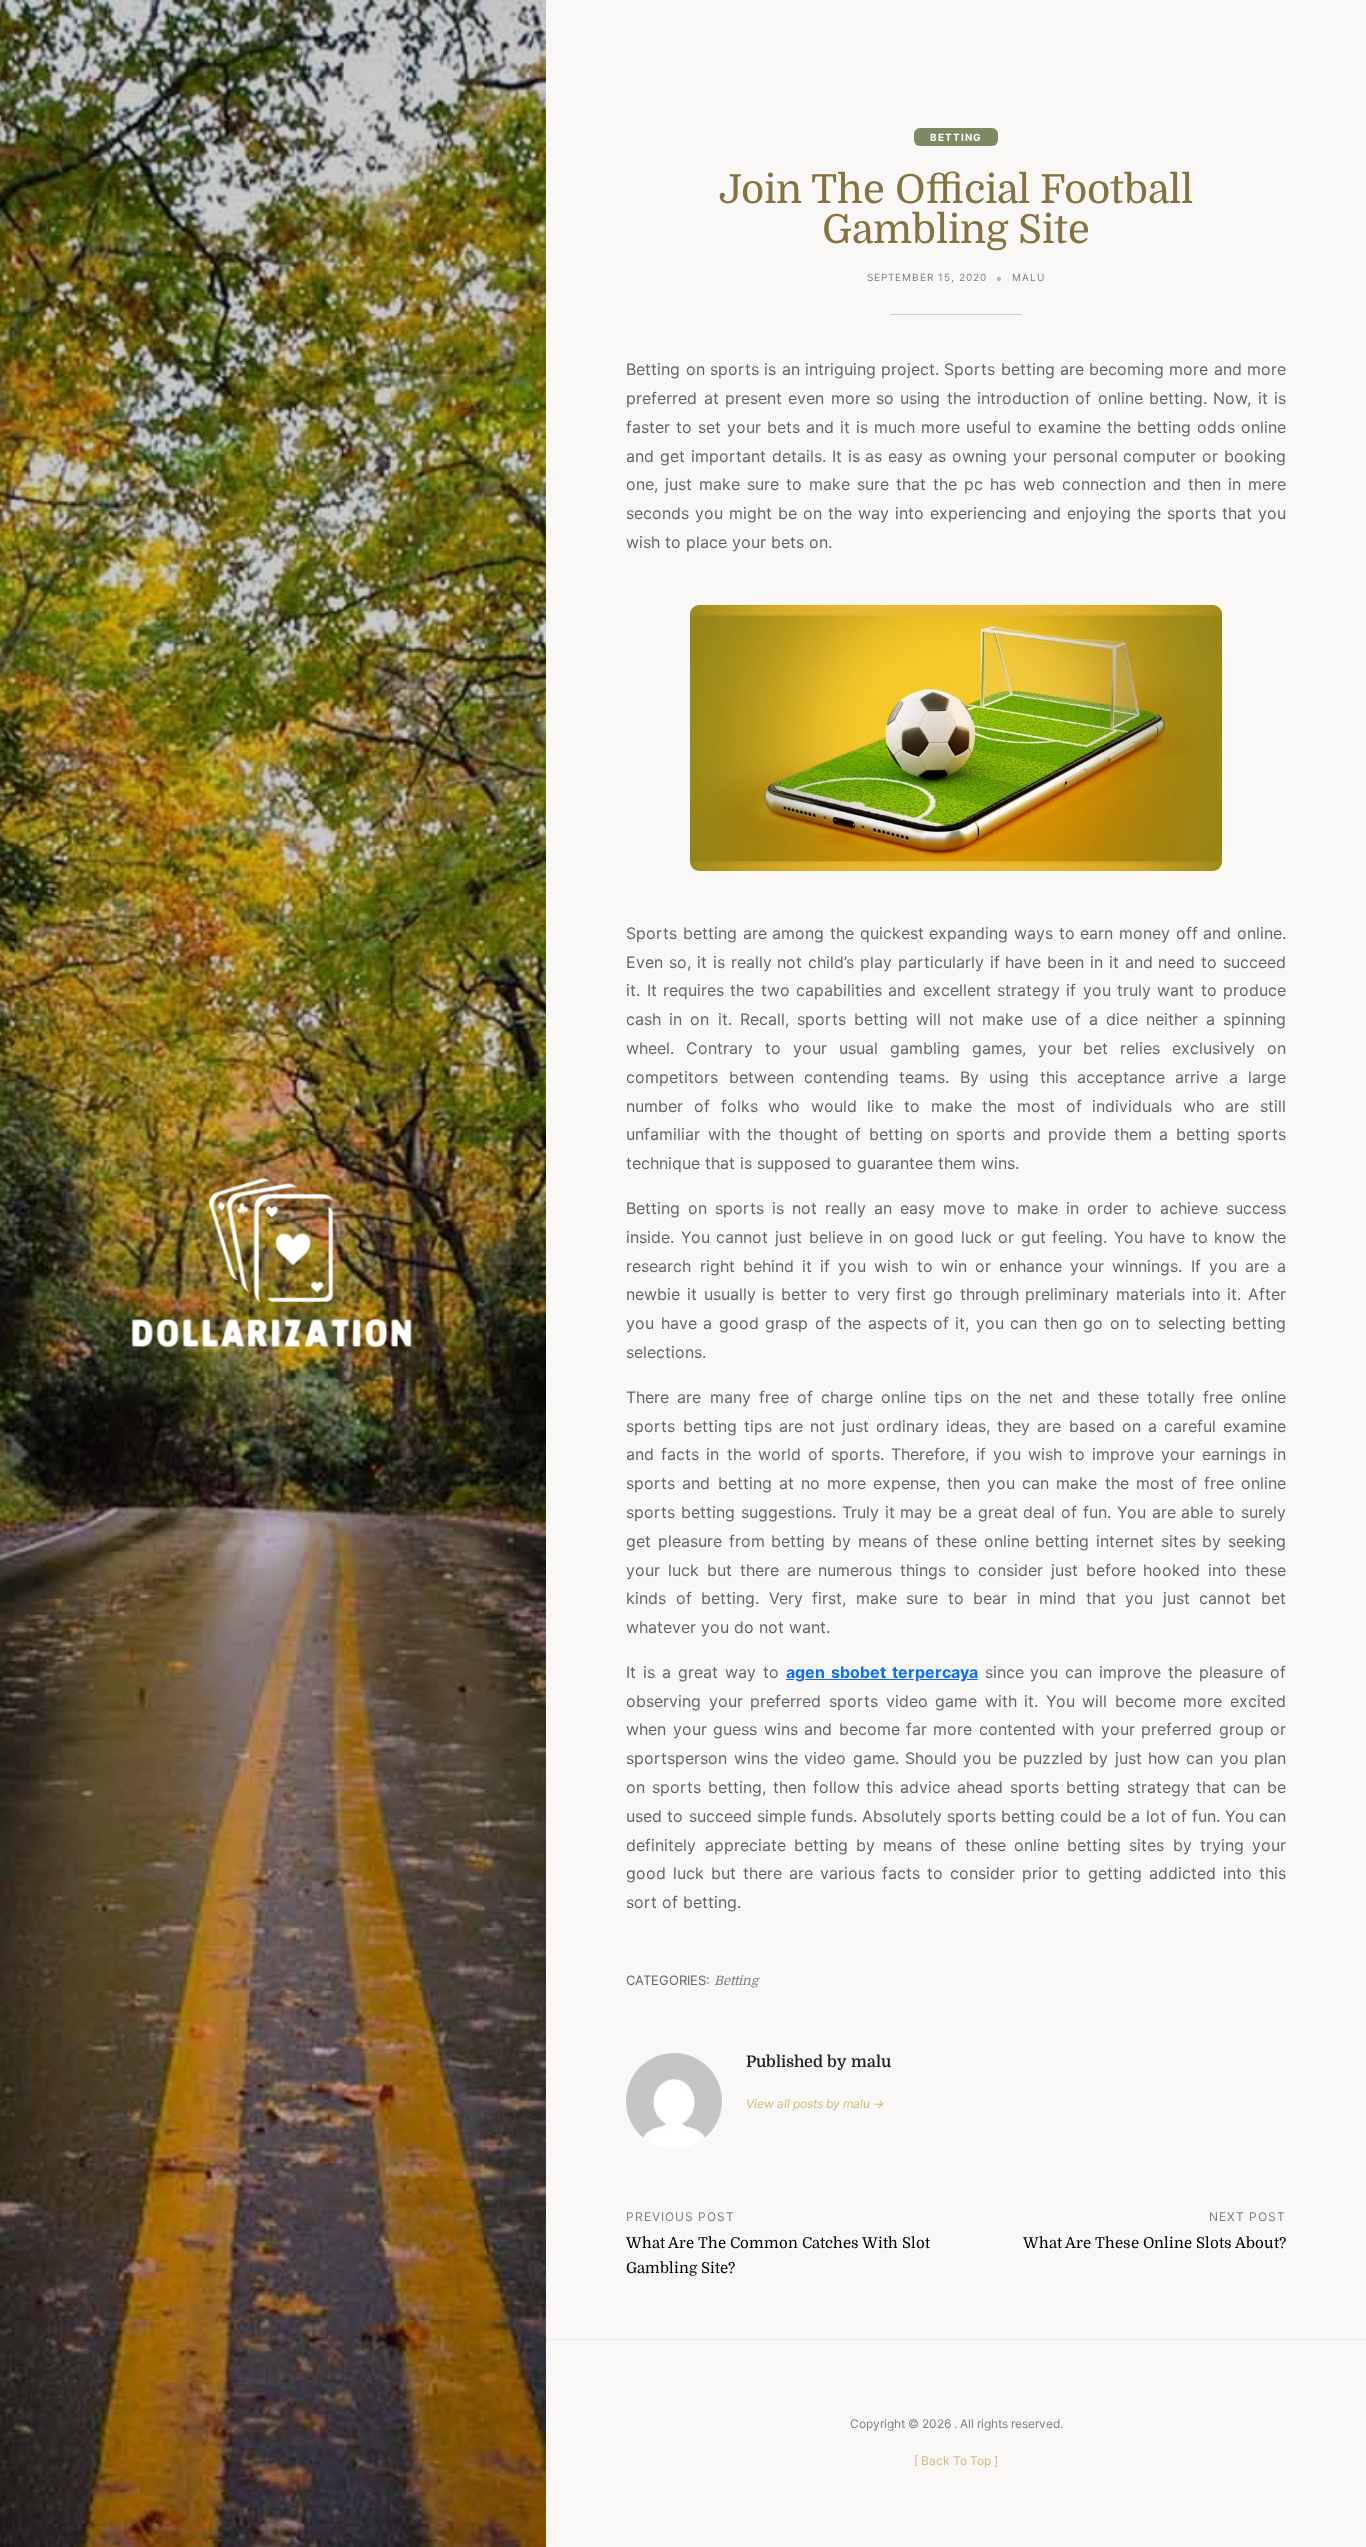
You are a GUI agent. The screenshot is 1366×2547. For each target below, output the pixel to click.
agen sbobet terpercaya (882, 1672)
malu (1028, 277)
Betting (956, 137)
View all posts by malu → (815, 2103)
